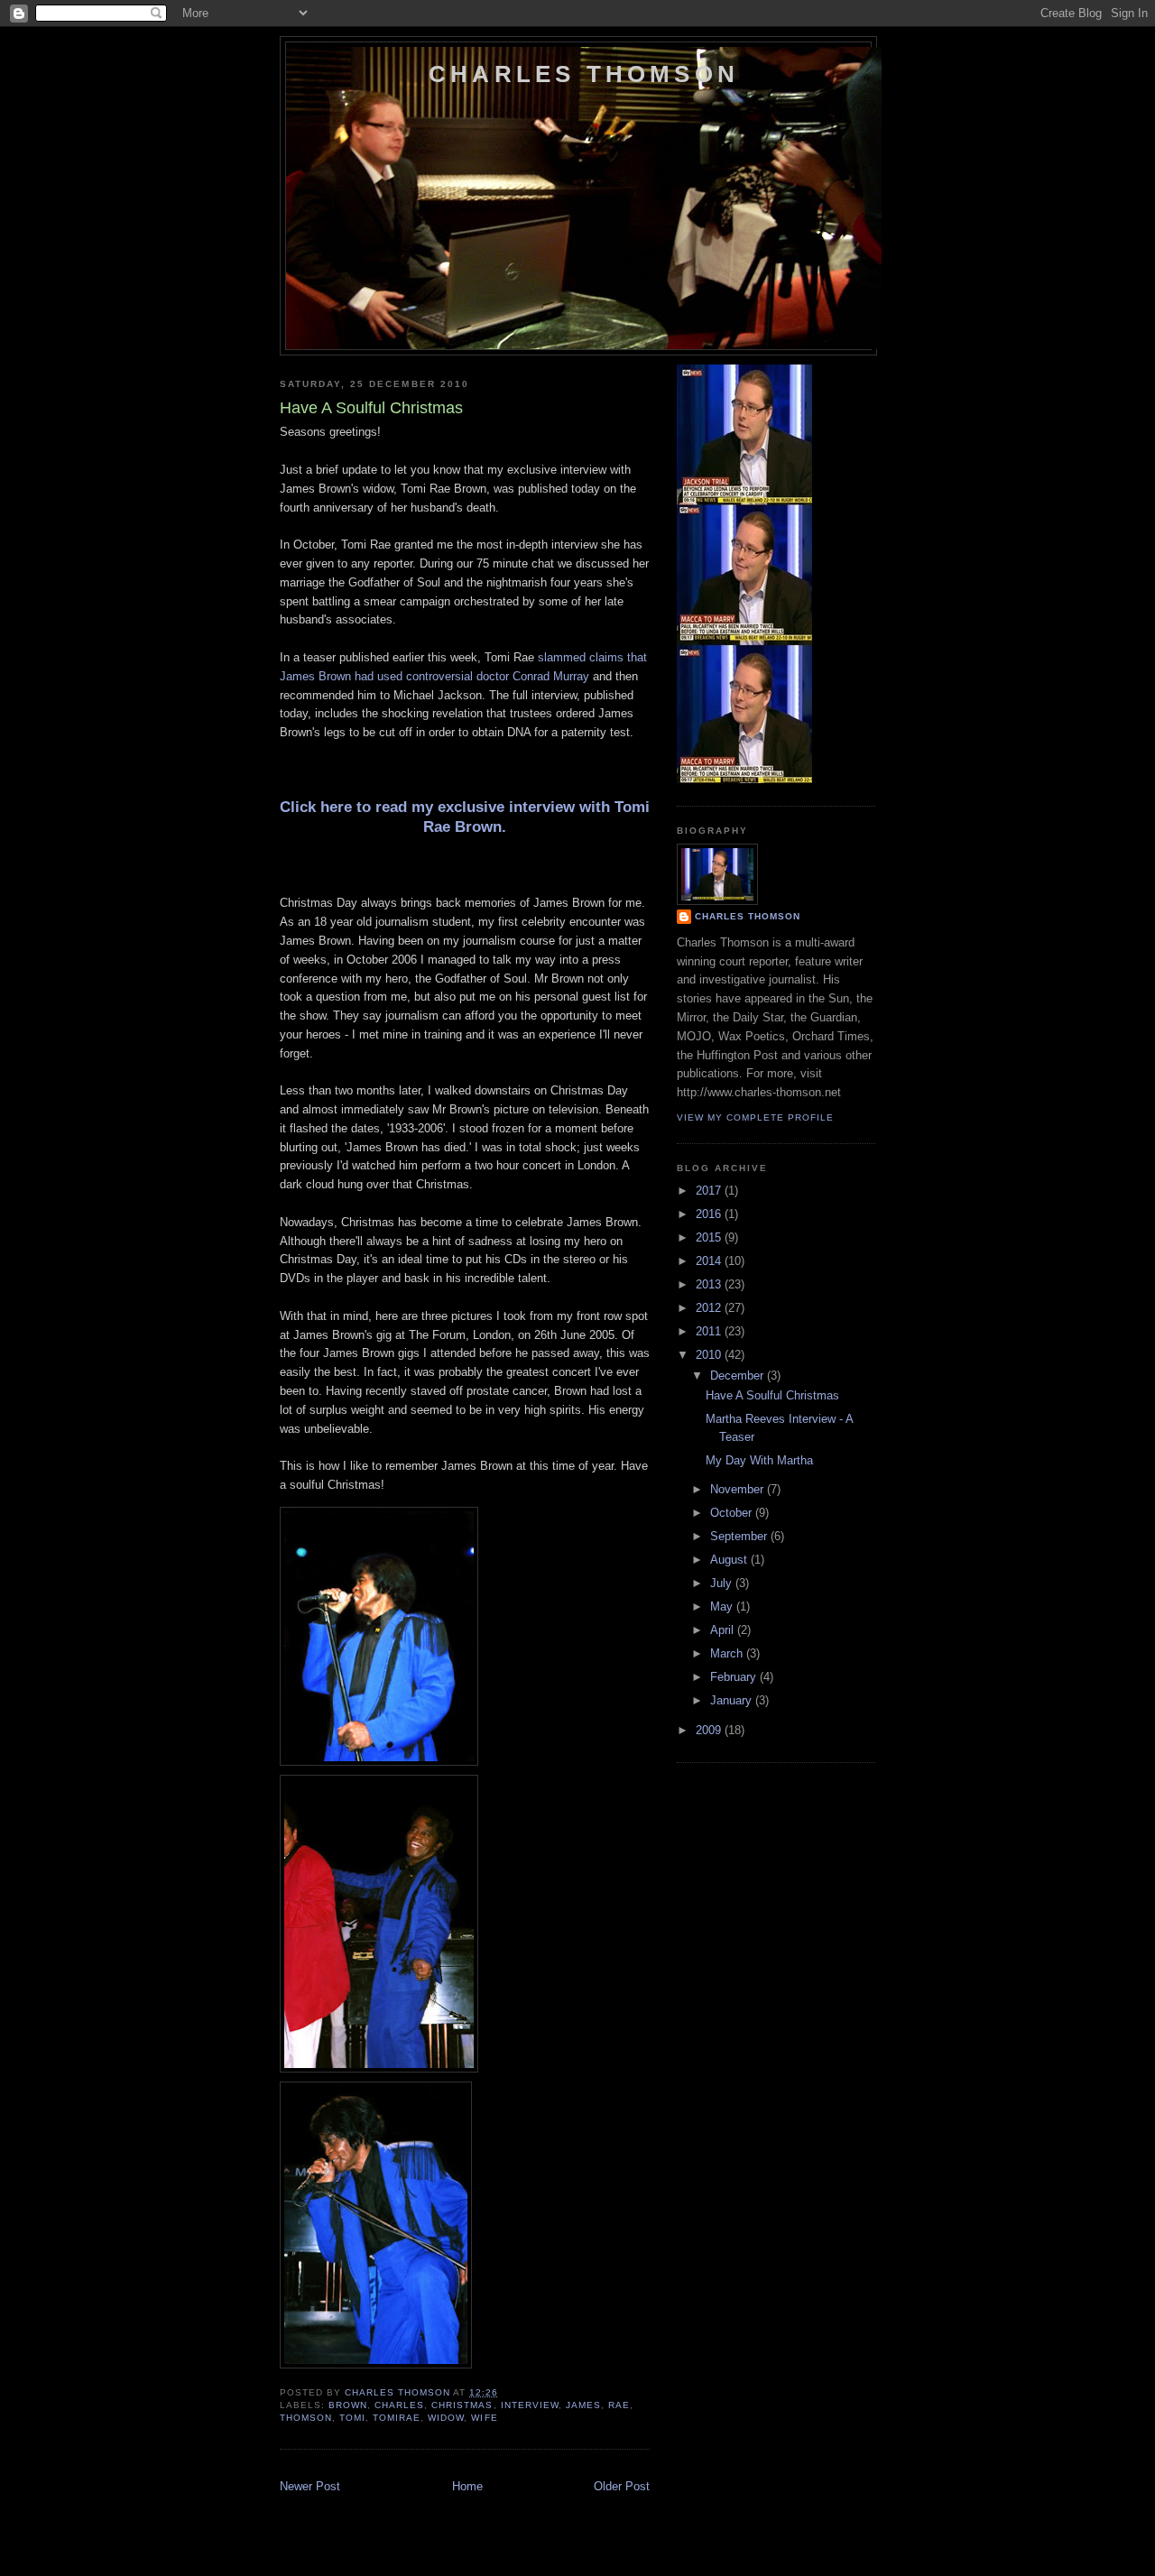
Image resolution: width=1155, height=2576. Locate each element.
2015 (710, 1237)
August (730, 1560)
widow (446, 2418)
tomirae (397, 2418)
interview (530, 2405)
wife (484, 2418)
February (735, 1677)
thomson (306, 2418)
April (724, 1630)
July (723, 1583)
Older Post (622, 2486)
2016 (710, 1214)
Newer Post (310, 2486)
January (733, 1700)
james (583, 2405)
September (740, 1536)
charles (399, 2405)
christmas (462, 2405)
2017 (710, 1191)
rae (619, 2405)
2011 (710, 1331)
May (723, 1607)
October (733, 1513)
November (739, 1489)
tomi (352, 2418)
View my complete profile (755, 1117)
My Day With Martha (759, 1460)
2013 (710, 1284)
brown (348, 2405)
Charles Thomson (584, 74)
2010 (710, 1355)
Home (467, 2486)
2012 (710, 1308)
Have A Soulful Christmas (772, 1395)
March (728, 1653)
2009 (710, 1730)
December (739, 1376)
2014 (710, 1261)
